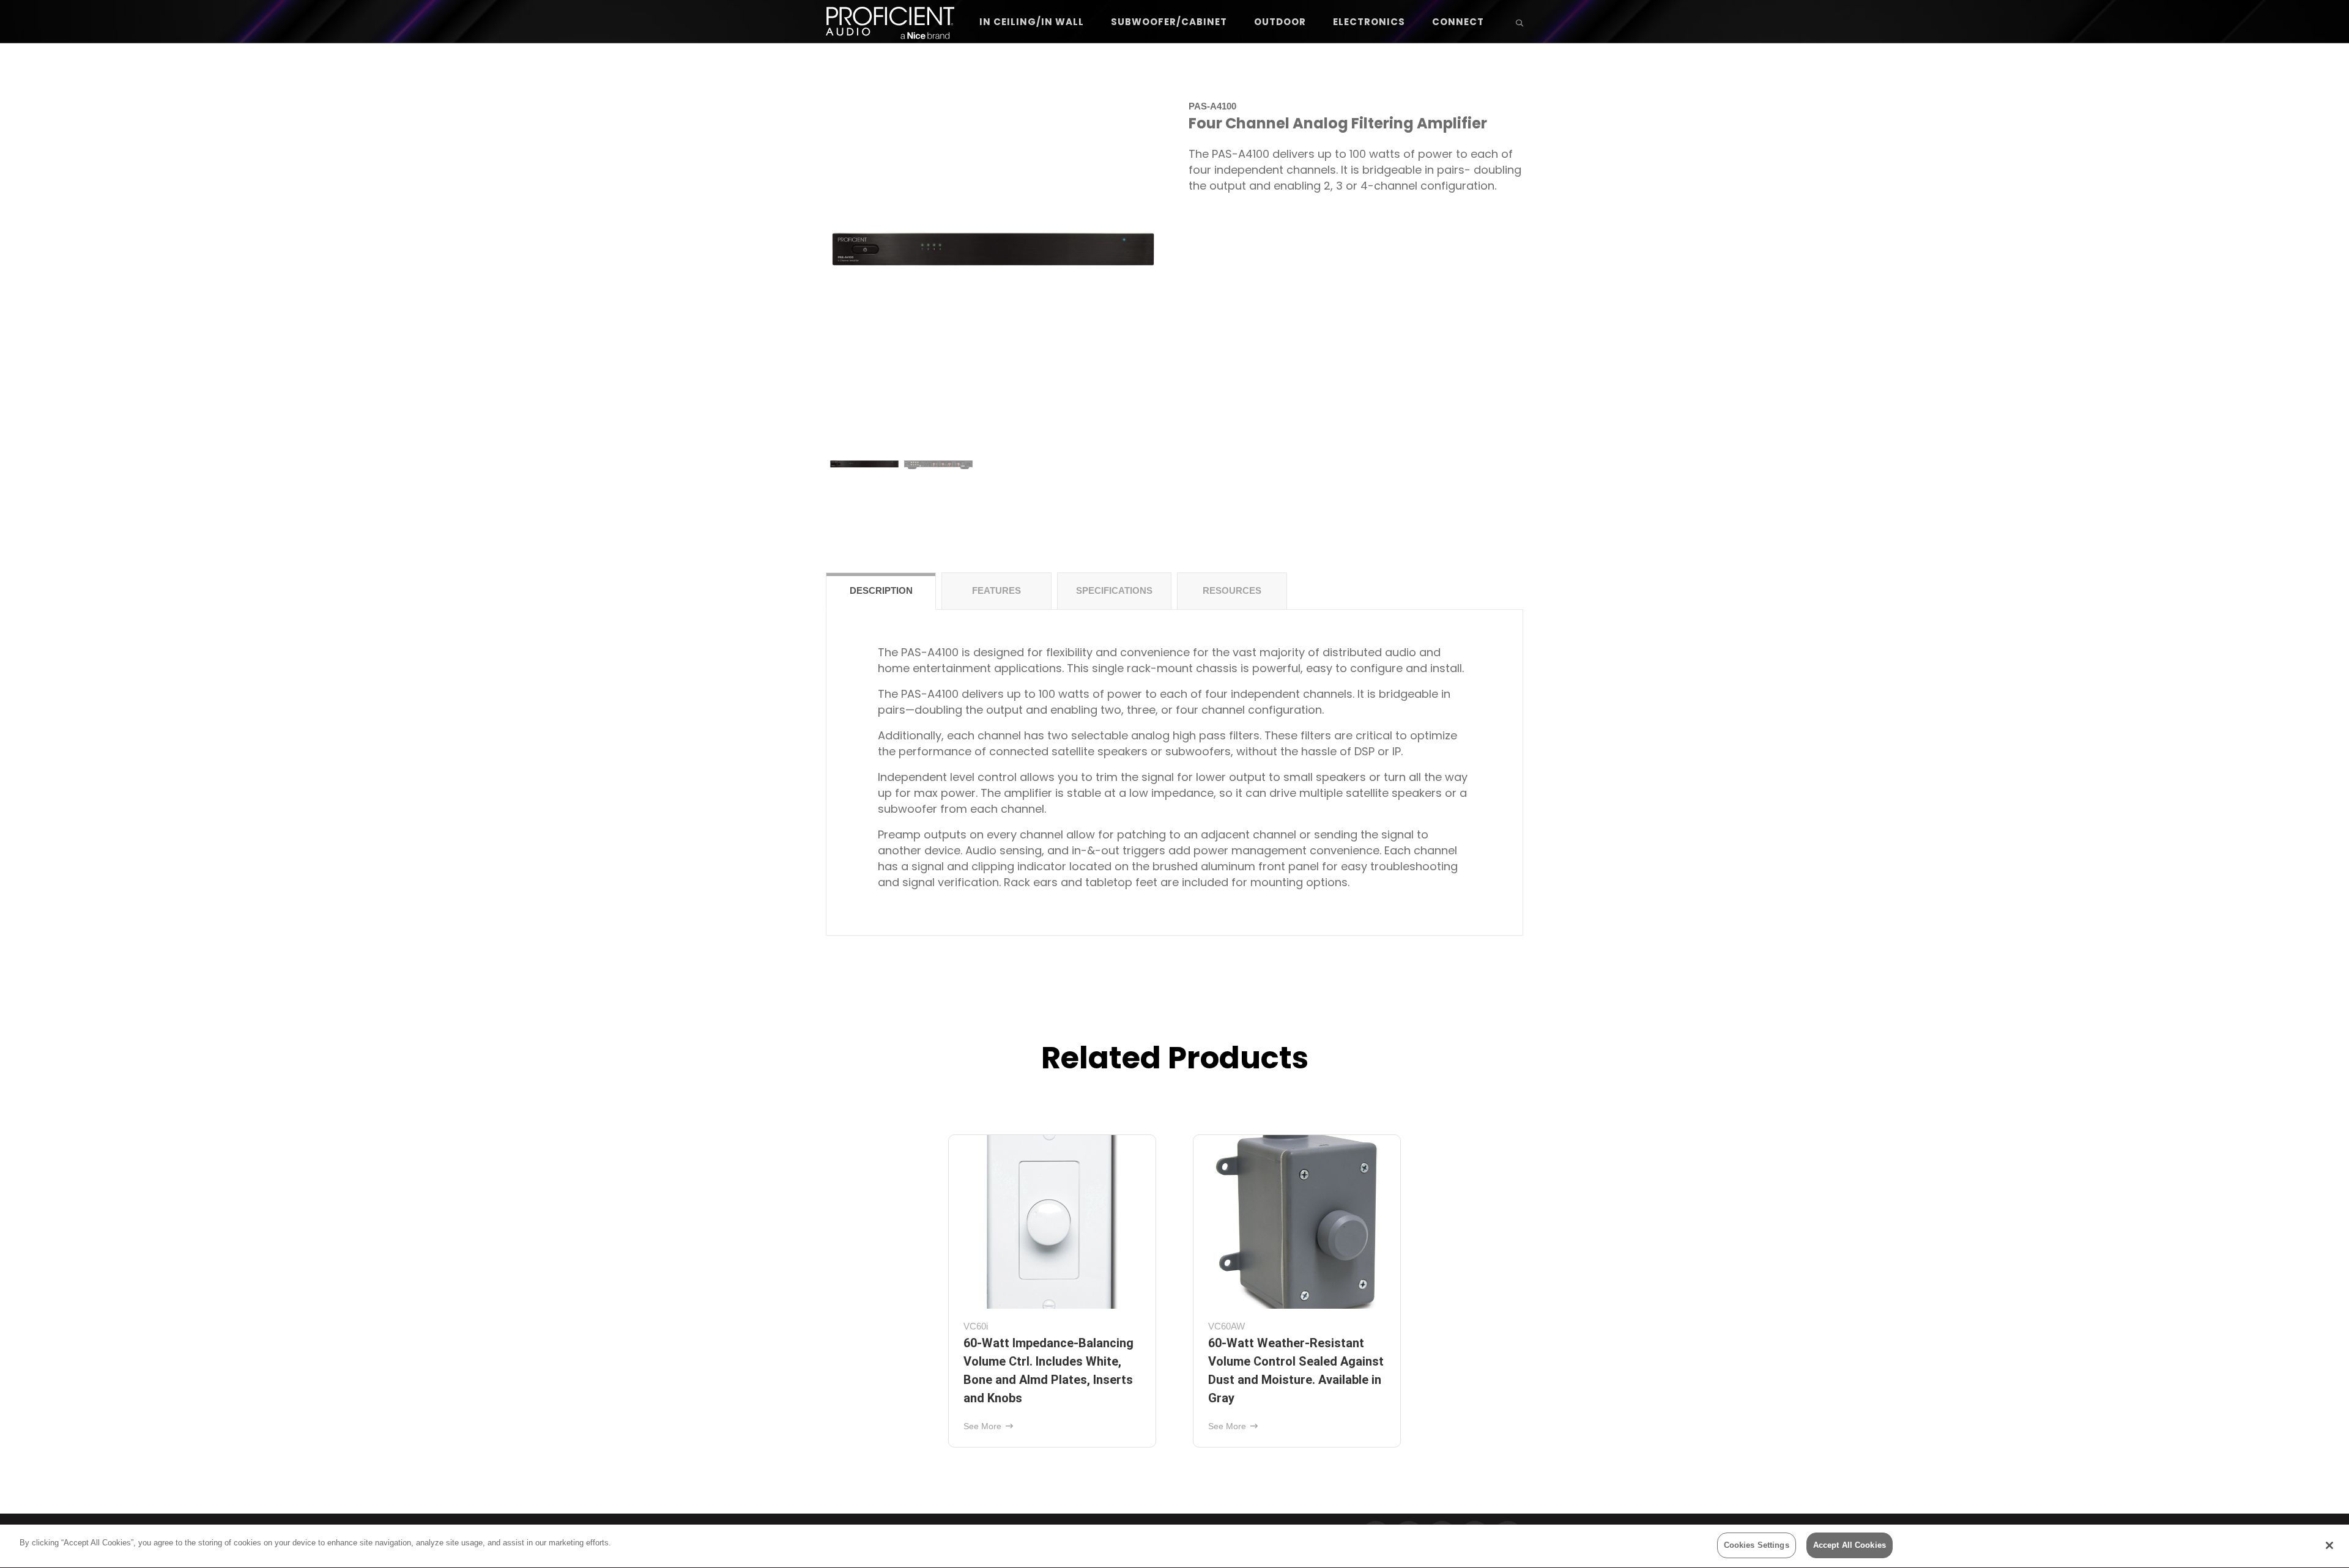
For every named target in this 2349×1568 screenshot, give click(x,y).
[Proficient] (890, 22)
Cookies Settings (1757, 1545)
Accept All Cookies (1850, 1545)
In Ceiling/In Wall (1032, 22)
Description (881, 590)
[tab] (881, 591)
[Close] (2329, 1545)
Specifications (1114, 590)
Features (996, 590)
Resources (1232, 590)
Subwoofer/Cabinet (1169, 22)
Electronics (1369, 22)
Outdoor (1280, 22)
